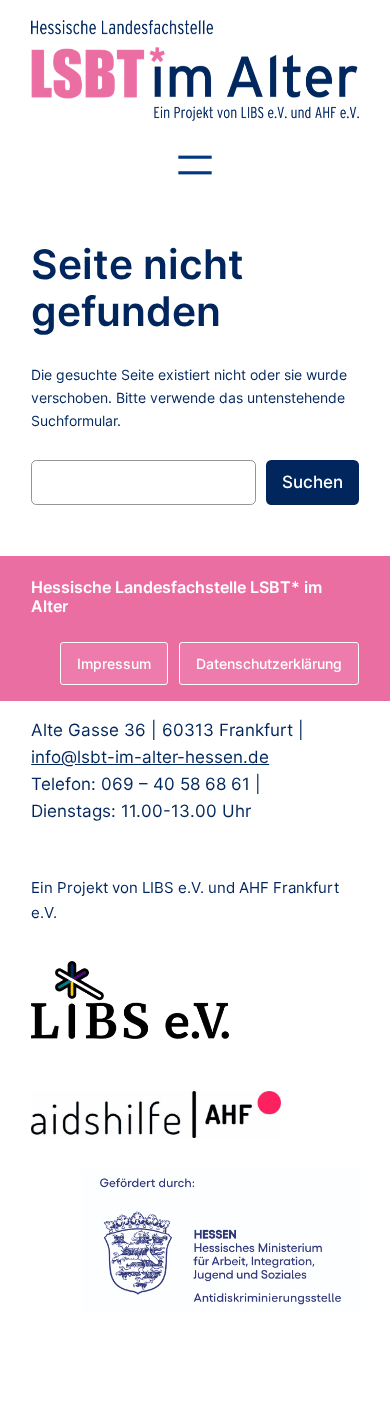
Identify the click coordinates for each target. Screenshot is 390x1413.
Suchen (312, 482)
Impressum (114, 663)
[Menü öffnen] (195, 165)
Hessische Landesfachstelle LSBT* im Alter (176, 597)
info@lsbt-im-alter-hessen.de (150, 757)
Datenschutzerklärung (269, 663)
